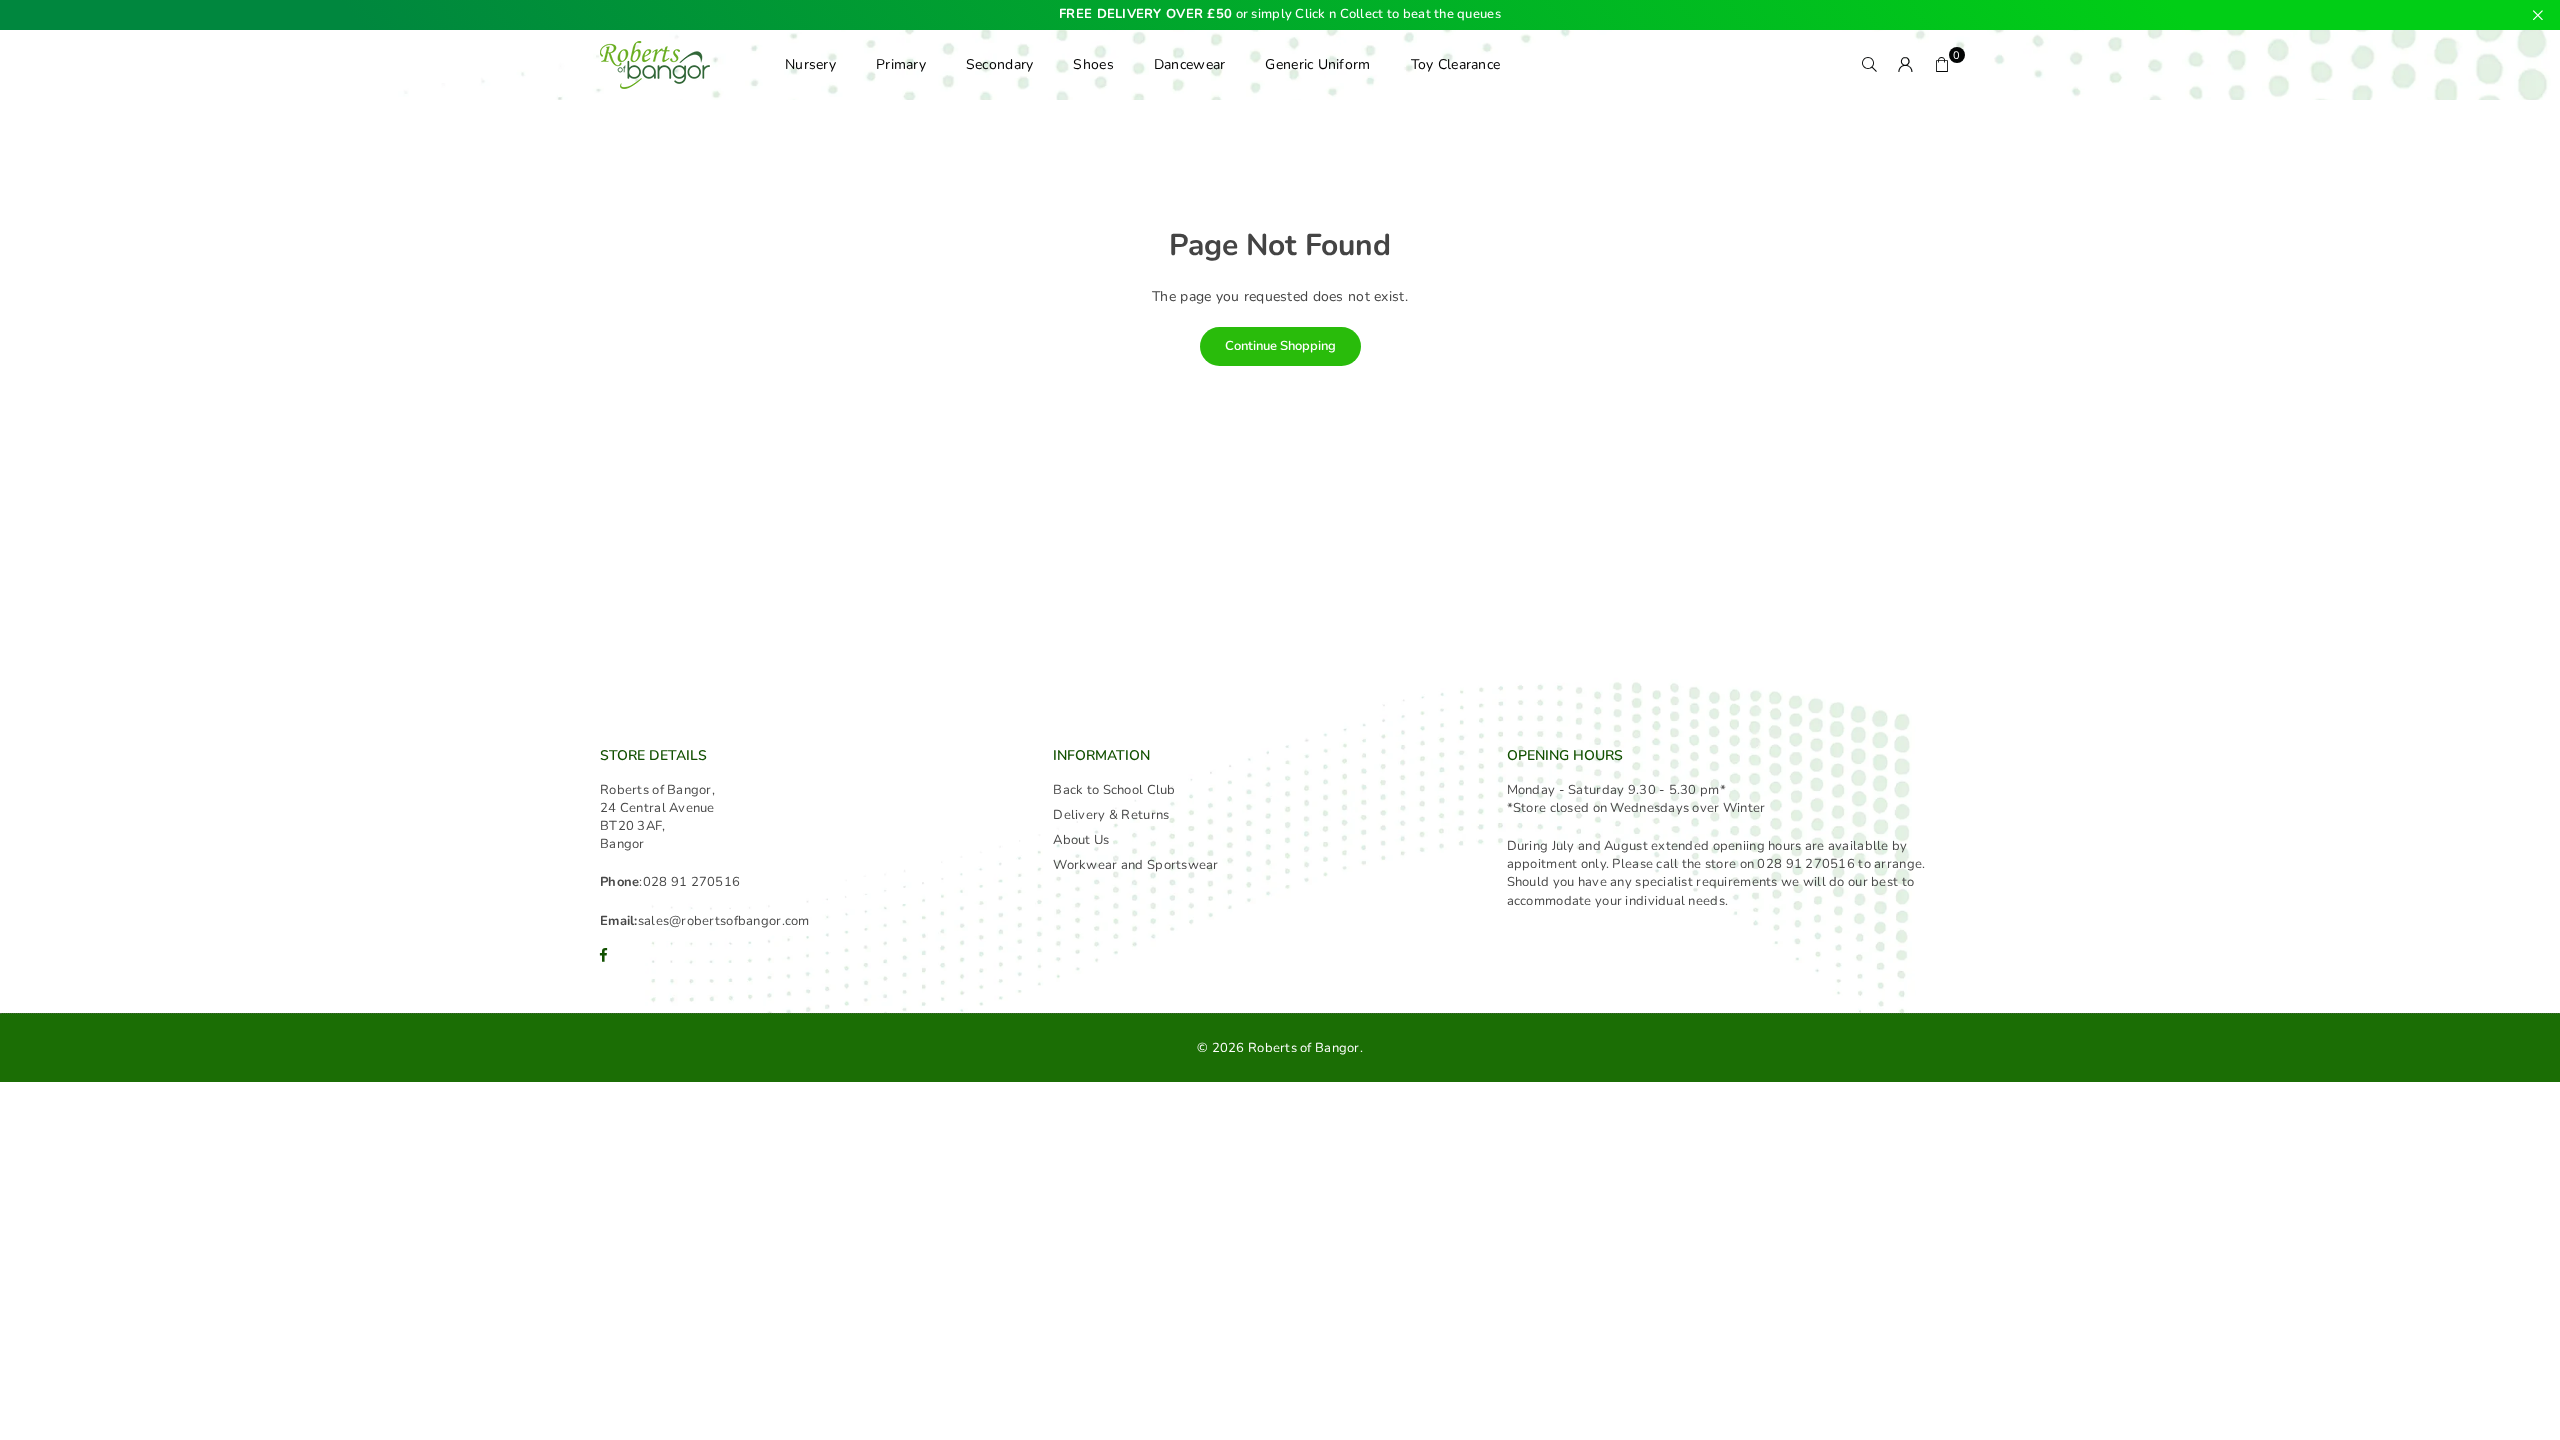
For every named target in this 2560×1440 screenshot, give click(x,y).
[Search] (1870, 65)
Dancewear (1190, 64)
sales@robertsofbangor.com (724, 921)
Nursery (810, 64)
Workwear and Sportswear (1135, 865)
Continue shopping (1280, 346)
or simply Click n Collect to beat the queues (1280, 15)
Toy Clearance (1456, 64)
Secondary (1000, 64)
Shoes (1093, 64)
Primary (901, 64)
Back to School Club (1114, 790)
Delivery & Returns (1111, 815)
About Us (1081, 840)
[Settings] (1906, 65)
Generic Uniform (1317, 64)
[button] (1942, 65)
